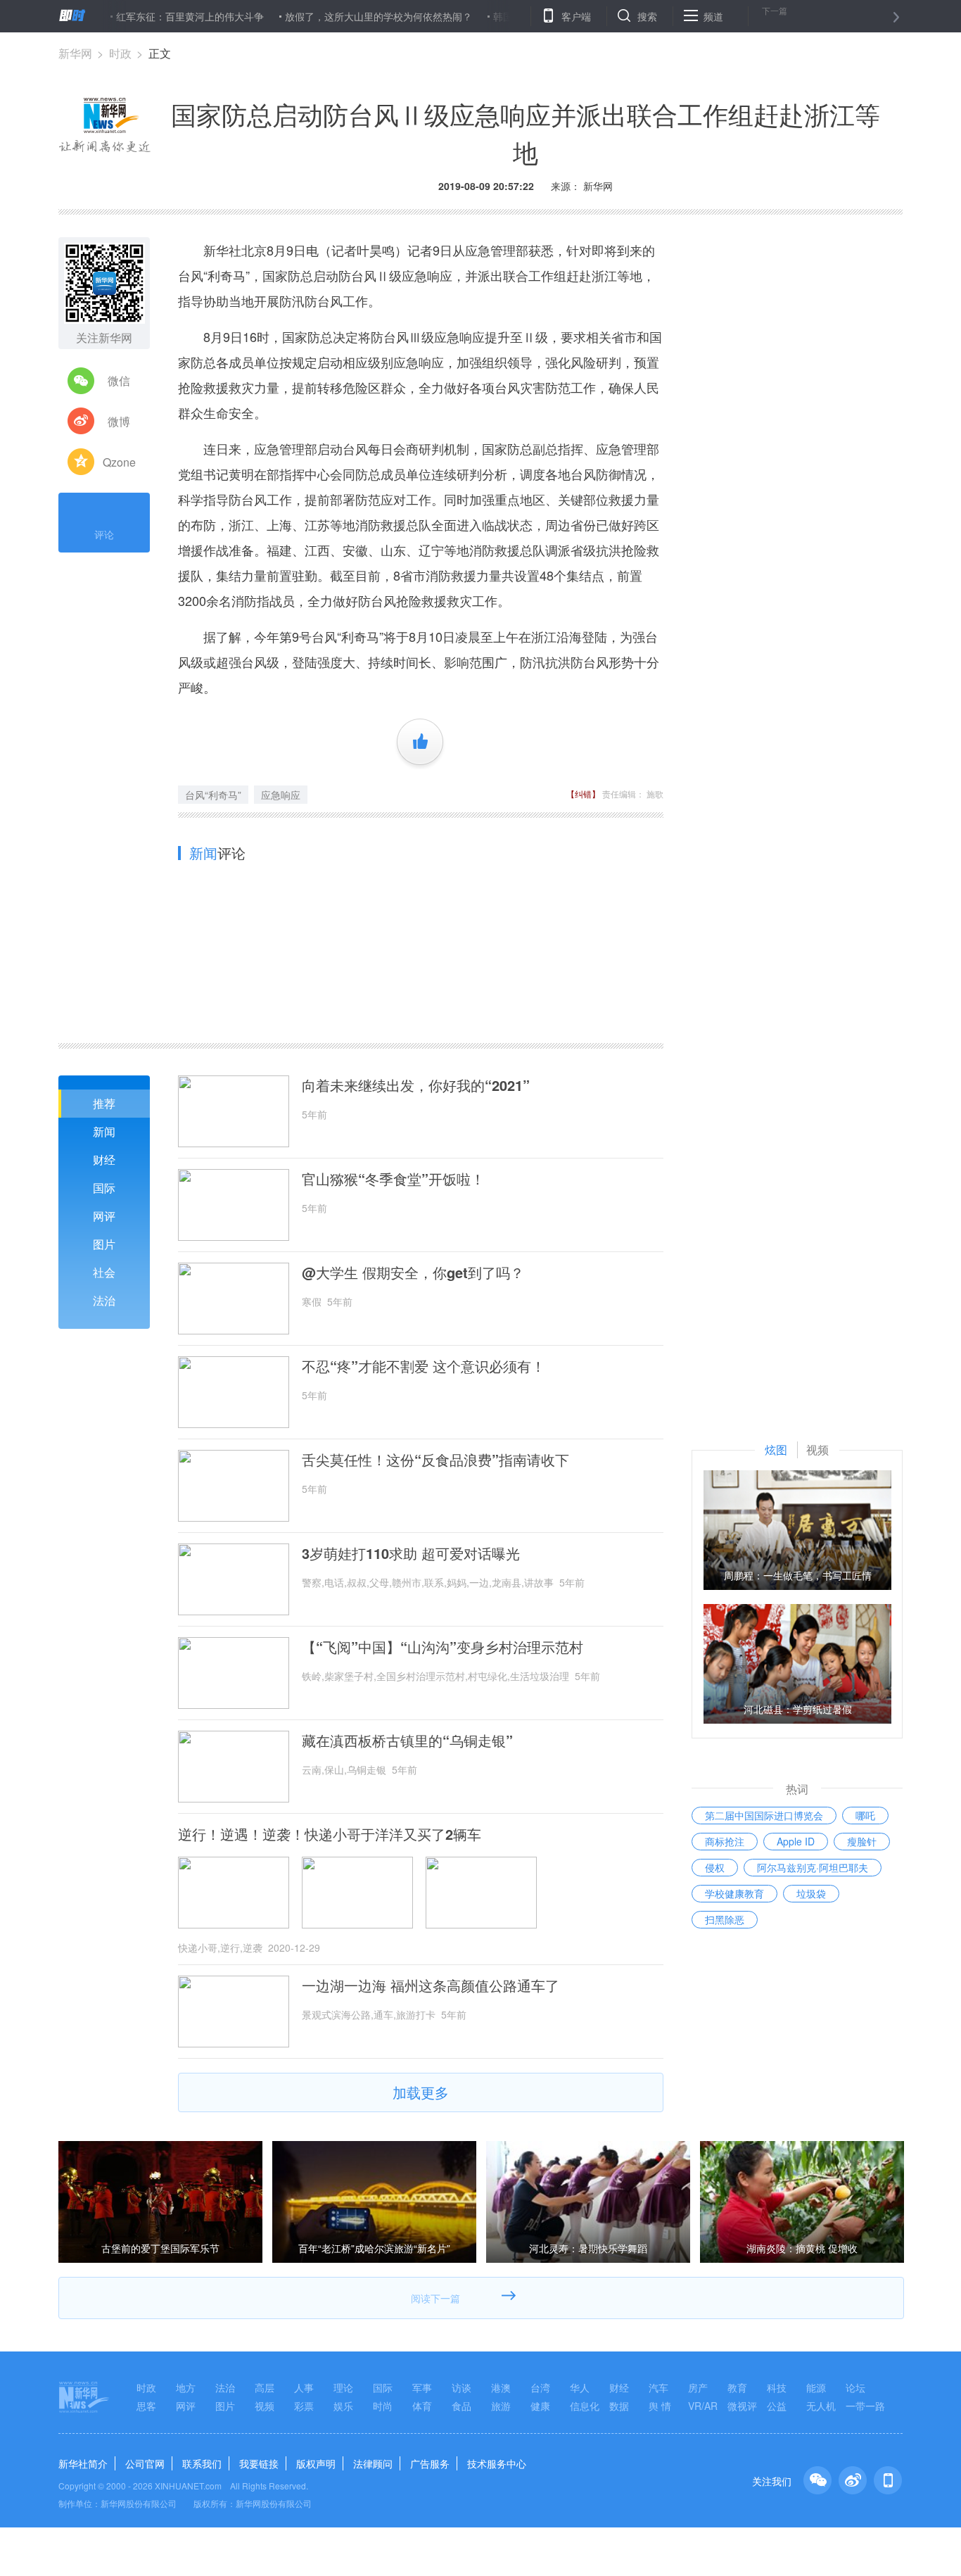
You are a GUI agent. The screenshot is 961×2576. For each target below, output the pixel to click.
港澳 (501, 2387)
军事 (422, 2387)
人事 (304, 2387)
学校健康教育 (734, 1893)
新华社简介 (83, 2463)
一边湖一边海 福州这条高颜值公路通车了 (431, 1985)
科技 (777, 2387)
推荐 (104, 1103)
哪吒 (865, 1815)
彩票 (304, 2406)
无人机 (821, 2406)
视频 (265, 2406)
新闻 (104, 1131)
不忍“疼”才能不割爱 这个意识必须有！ (424, 1366)
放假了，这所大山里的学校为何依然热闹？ (331, 16)
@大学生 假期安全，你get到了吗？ (413, 1273)
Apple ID (796, 1841)
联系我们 (202, 2463)
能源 (816, 2387)
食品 (462, 2406)
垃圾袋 (811, 1893)
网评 (104, 1216)
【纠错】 (583, 794)
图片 (104, 1244)
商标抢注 (725, 1841)
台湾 (540, 2387)
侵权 (715, 1867)
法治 (104, 1300)
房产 (698, 2387)
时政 (120, 53)
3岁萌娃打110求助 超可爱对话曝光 (411, 1553)
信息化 (585, 2406)
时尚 (383, 2406)
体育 (422, 2406)
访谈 (462, 2387)
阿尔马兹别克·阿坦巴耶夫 (813, 1867)
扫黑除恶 (725, 1919)
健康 (540, 2406)
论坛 (855, 2387)
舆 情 (660, 2406)
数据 (619, 2406)
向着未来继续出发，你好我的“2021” (416, 1085)
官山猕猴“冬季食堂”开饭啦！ (393, 1179)
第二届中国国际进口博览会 (764, 1815)
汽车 (658, 2387)
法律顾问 (373, 2463)
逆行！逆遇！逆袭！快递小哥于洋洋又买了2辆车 (330, 1834)
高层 (265, 2387)
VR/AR (703, 2406)
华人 (580, 2387)
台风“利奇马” (213, 795)
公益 (777, 2406)
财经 (104, 1160)
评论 (104, 534)
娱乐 (343, 2406)
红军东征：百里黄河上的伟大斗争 (143, 16)
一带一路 (865, 2406)
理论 (343, 2387)
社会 (104, 1272)
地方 (186, 2387)
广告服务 (430, 2463)
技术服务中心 (497, 2463)
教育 (737, 2387)
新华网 (75, 53)
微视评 (742, 2406)
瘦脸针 (862, 1841)
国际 (104, 1188)
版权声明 (316, 2463)
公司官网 (145, 2463)
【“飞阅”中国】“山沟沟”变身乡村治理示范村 (443, 1647)
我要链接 (259, 2463)
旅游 (501, 2406)
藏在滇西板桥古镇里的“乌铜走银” (407, 1741)
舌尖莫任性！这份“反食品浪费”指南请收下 (435, 1460)
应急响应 (281, 795)
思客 (146, 2406)
